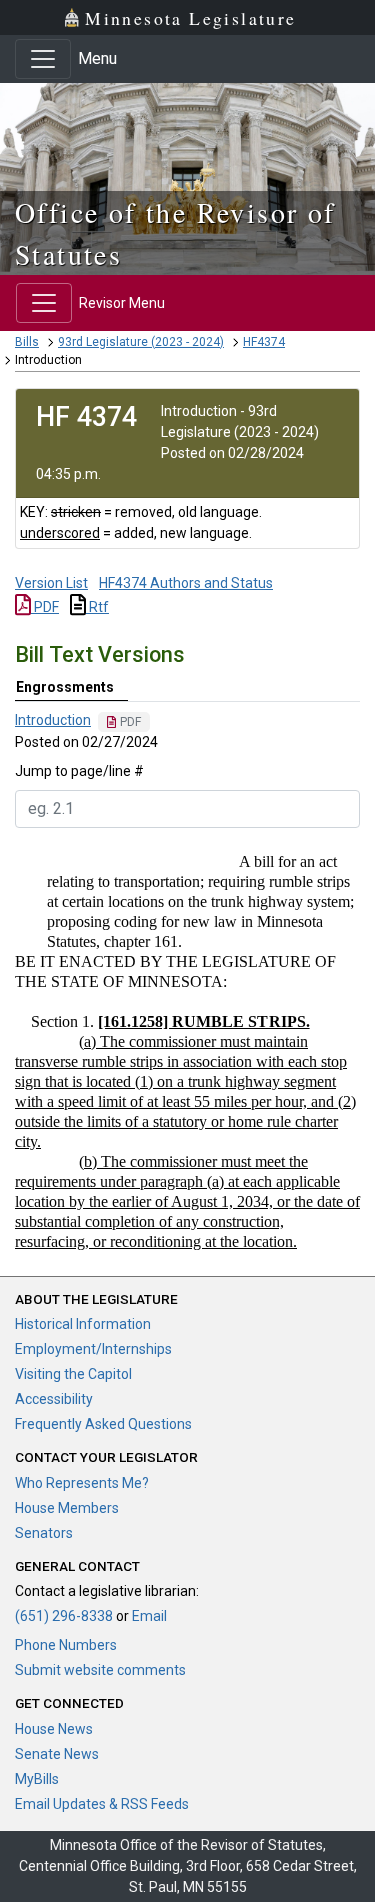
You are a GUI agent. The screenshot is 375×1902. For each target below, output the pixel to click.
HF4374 (264, 342)
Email (149, 1616)
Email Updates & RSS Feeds (102, 1804)
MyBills (37, 1779)
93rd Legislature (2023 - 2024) (141, 342)
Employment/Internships (93, 1349)
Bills (27, 342)
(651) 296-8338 (64, 1616)
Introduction (53, 720)
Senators (44, 1533)
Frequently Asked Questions (103, 1424)
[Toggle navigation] (43, 59)
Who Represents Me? (82, 1483)
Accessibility (54, 1399)
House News (54, 1729)
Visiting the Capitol (73, 1374)
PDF (45, 607)
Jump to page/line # (79, 771)
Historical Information (83, 1324)
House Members (67, 1508)
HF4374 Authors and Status (186, 583)
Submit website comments (100, 1670)
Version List (51, 583)
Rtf (97, 607)
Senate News (57, 1754)
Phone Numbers (66, 1645)
